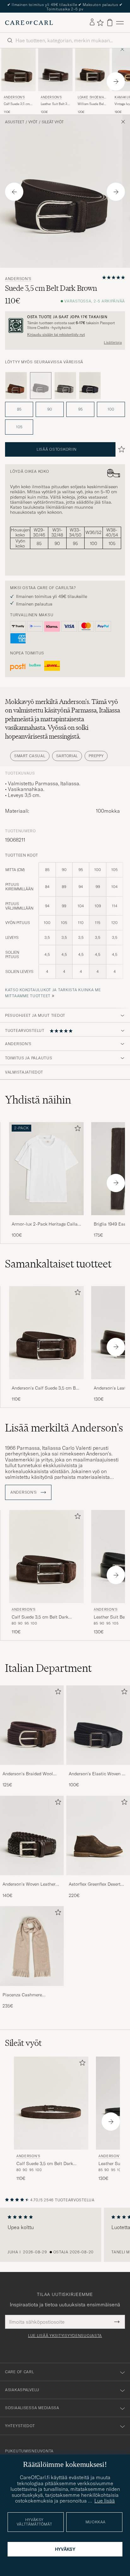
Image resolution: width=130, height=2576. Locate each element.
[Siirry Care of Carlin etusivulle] (29, 23)
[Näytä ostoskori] (110, 23)
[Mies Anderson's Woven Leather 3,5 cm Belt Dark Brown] (32, 1835)
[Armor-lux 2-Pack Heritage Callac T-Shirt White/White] (46, 1219)
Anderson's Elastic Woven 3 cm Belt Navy (97, 1774)
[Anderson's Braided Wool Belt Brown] (32, 1769)
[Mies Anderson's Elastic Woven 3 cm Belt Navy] (98, 1725)
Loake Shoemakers (92, 98)
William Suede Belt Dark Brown (91, 104)
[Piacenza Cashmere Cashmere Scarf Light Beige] (32, 1990)
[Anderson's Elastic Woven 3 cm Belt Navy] (98, 1769)
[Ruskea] (16, 386)
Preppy (96, 756)
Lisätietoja (113, 342)
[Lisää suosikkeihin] (76, 1130)
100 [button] (111, 409)
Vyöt (33, 122)
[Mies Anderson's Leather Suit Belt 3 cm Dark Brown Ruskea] (55, 70)
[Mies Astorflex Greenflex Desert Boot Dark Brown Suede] (98, 1835)
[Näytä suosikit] (100, 23)
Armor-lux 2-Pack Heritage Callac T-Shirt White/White (46, 1224)
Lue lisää (105, 2501)
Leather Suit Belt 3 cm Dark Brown (54, 104)
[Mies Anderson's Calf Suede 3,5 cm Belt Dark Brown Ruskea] (18, 70)
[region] (65, 2235)
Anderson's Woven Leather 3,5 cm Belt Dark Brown (29, 1884)
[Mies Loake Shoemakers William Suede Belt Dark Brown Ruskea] (92, 70)
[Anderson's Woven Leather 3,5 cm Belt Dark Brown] (32, 1879)
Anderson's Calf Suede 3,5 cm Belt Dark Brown (46, 1388)
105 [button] (19, 427)
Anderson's (14, 97)
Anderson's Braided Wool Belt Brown (28, 1774)
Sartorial (67, 756)
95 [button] (80, 409)
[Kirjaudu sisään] (92, 22)
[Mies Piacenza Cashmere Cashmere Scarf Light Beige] (32, 1946)
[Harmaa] (65, 386)
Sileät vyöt (53, 122)
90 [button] (50, 409)
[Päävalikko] (120, 23)
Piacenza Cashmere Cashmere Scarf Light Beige (30, 1995)
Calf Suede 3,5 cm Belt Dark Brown (17, 104)
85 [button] (19, 409)
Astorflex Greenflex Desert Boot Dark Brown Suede (95, 1884)
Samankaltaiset (58, 1264)
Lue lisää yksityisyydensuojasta (65, 2336)
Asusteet (15, 122)
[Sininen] (90, 386)
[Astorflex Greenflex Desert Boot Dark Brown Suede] (98, 1879)
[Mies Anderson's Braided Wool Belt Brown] (32, 1725)
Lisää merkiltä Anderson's (64, 1428)
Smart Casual (30, 756)
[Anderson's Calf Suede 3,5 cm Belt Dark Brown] (46, 1383)
